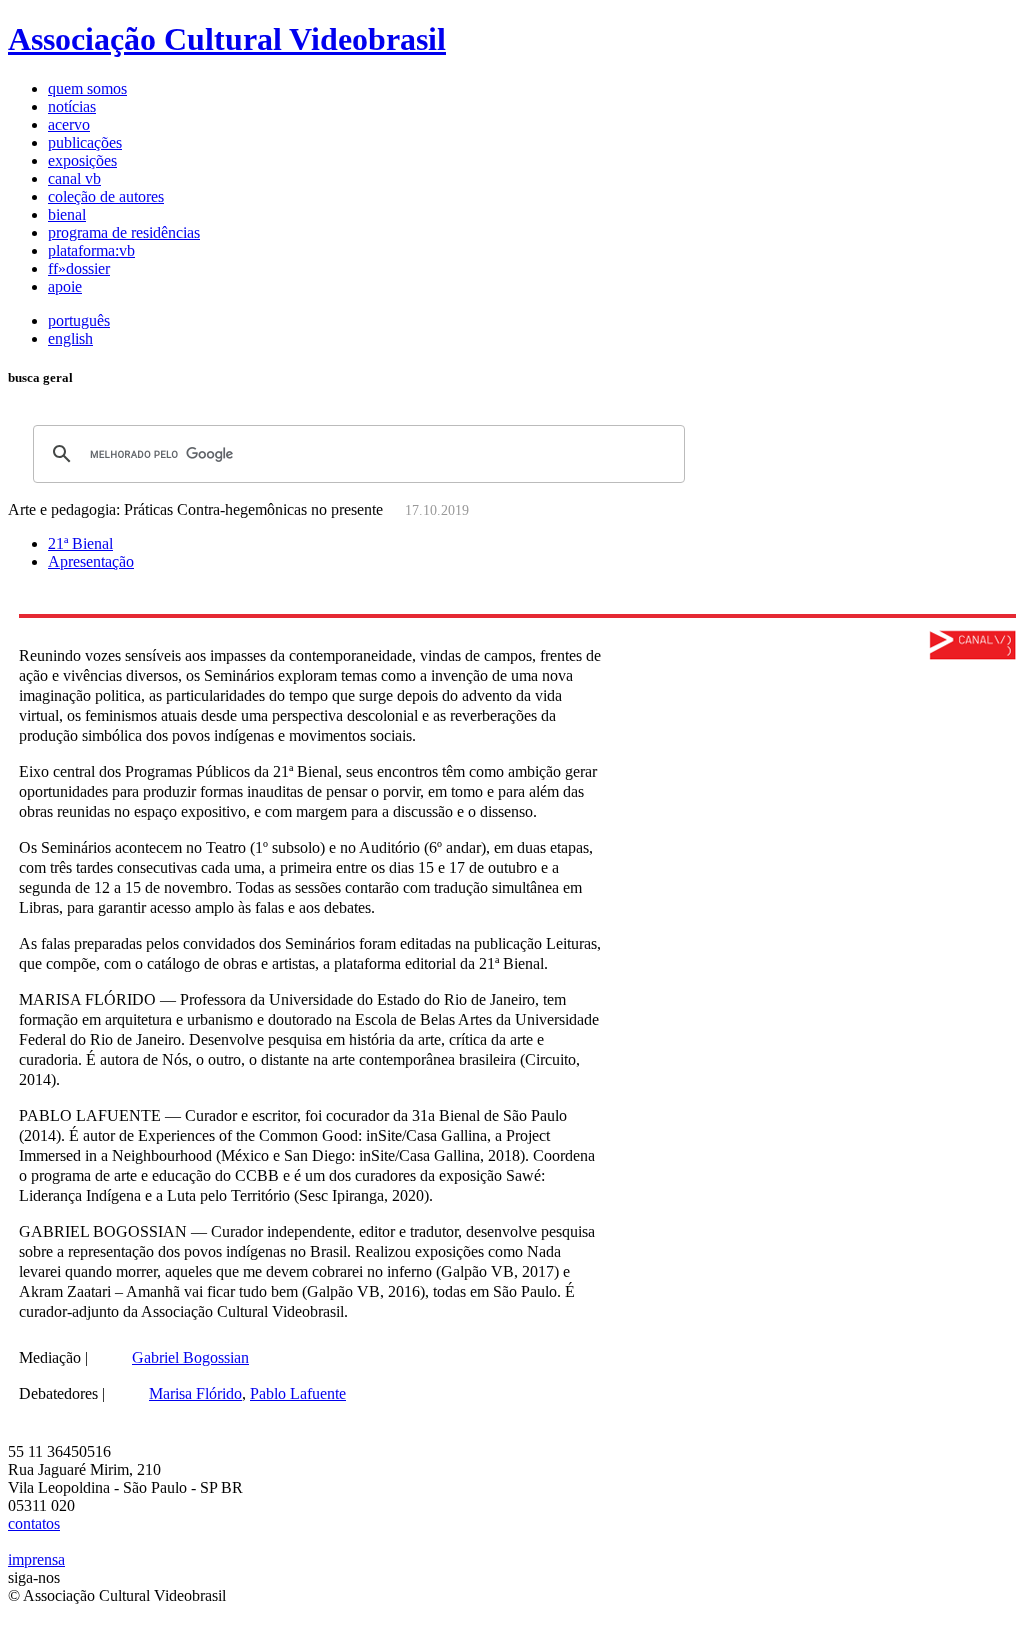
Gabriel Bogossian (190, 1357)
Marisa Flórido (195, 1393)
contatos (34, 1523)
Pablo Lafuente (298, 1393)
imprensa (36, 1559)
